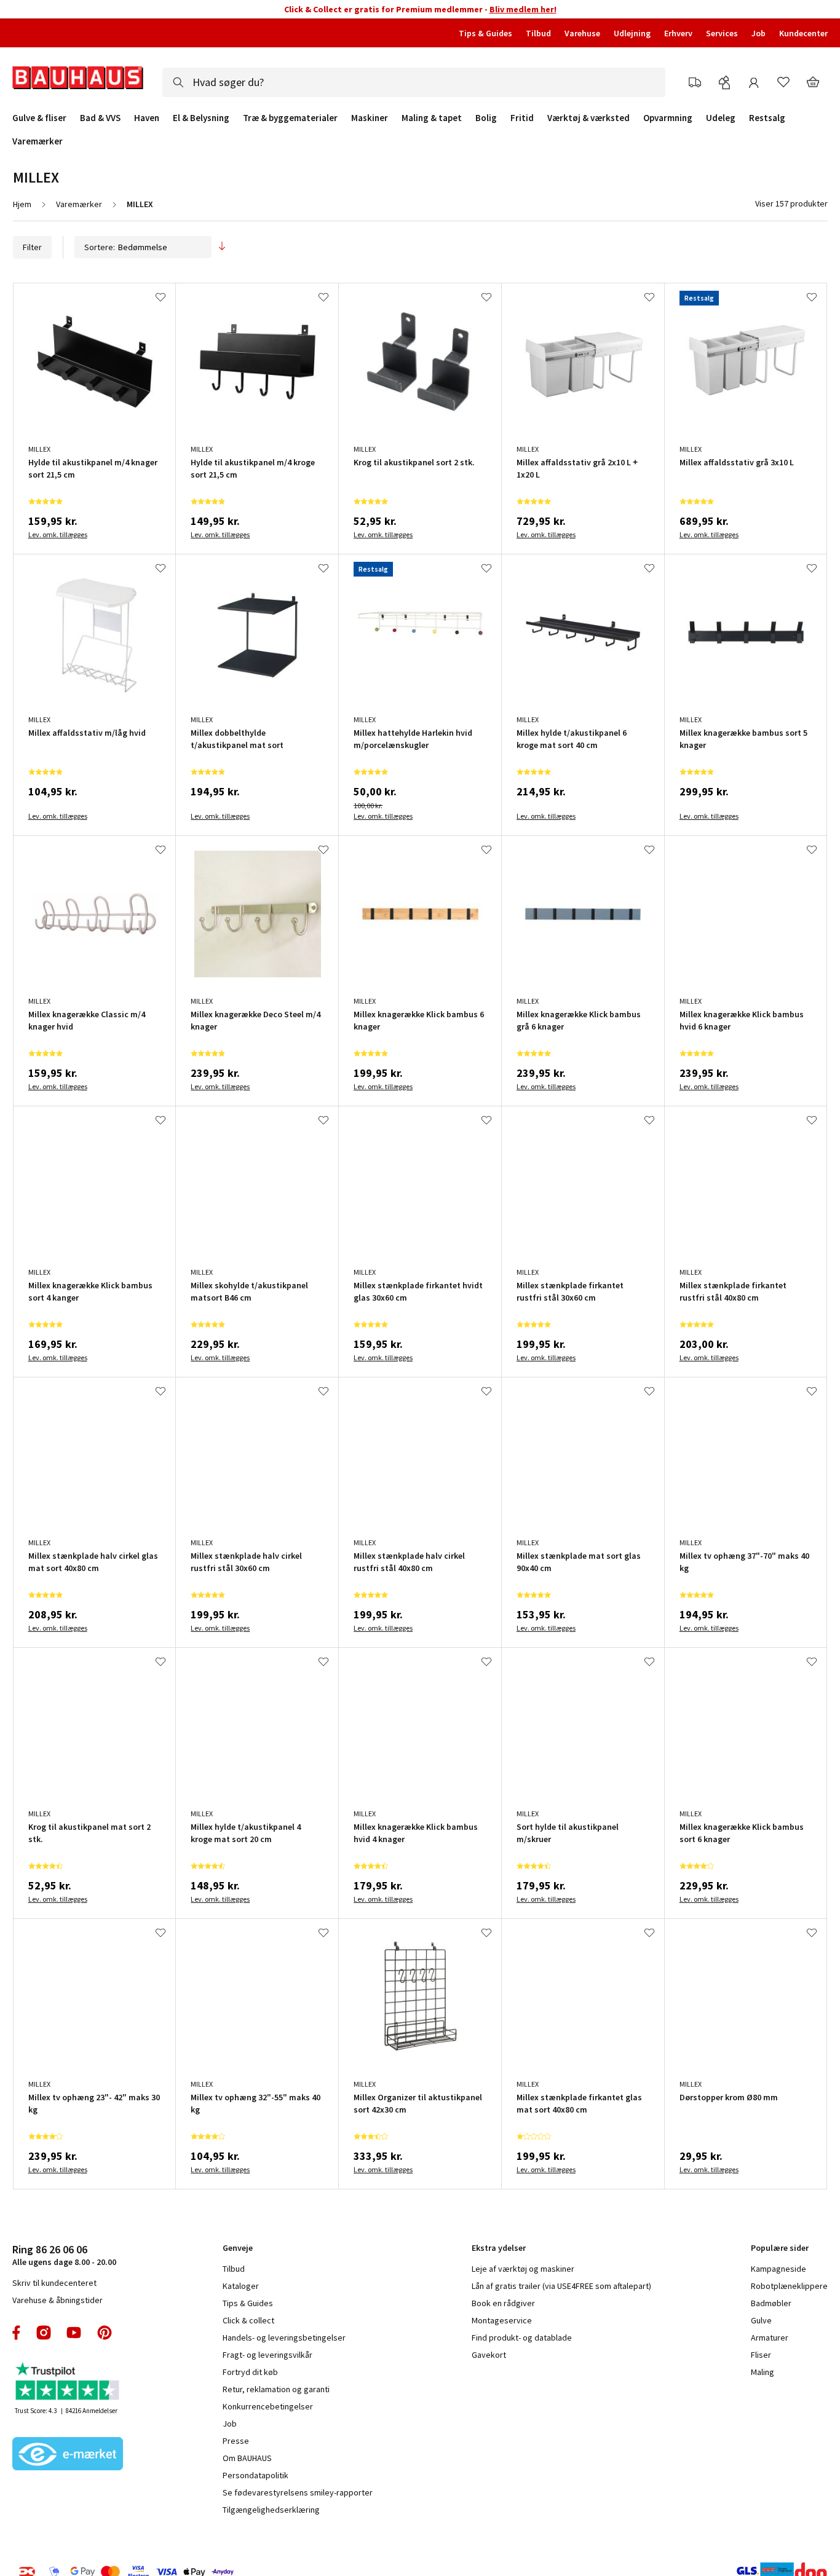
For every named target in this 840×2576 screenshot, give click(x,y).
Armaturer (770, 2338)
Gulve (761, 2320)
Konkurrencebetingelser (268, 2406)
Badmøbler (771, 2303)
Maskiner (370, 118)
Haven (147, 118)
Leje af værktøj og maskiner (523, 2269)
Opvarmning (668, 118)
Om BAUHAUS (247, 2458)
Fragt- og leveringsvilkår (267, 2355)
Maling (763, 2372)
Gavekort (489, 2355)
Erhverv (678, 33)
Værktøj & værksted (588, 118)
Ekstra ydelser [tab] (499, 2248)
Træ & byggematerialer (290, 118)
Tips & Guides (485, 33)
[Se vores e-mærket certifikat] (68, 2455)
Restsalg (767, 118)
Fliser (761, 2355)
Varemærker (38, 141)
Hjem (22, 204)
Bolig (486, 118)
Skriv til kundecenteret (54, 2283)
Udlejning (632, 33)
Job (759, 33)
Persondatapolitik (256, 2475)
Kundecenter (803, 33)
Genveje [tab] (238, 2248)
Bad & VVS (100, 118)
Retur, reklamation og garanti (276, 2389)
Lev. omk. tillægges (58, 534)
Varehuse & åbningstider (57, 2300)
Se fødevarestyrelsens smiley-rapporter (298, 2492)
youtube (74, 2333)
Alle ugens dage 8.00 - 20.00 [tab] (64, 2255)
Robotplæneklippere (789, 2286)
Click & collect (248, 2320)
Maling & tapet (432, 118)
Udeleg (721, 118)
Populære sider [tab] (780, 2248)
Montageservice (502, 2320)
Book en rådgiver (503, 2303)
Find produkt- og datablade (522, 2338)
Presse (236, 2441)
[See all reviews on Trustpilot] (68, 2383)
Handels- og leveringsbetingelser (284, 2338)
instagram (44, 2333)
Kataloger (241, 2286)
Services (722, 33)
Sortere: (100, 247)
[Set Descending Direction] (222, 247)
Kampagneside (779, 2269)
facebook (17, 2333)
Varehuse (582, 33)
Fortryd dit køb (250, 2372)
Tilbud (538, 33)
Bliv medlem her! (523, 9)
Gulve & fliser (39, 118)
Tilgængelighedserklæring (271, 2510)
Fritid (522, 118)
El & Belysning (201, 118)
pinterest (105, 2333)
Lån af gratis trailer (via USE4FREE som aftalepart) (561, 2286)
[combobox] (414, 82)
